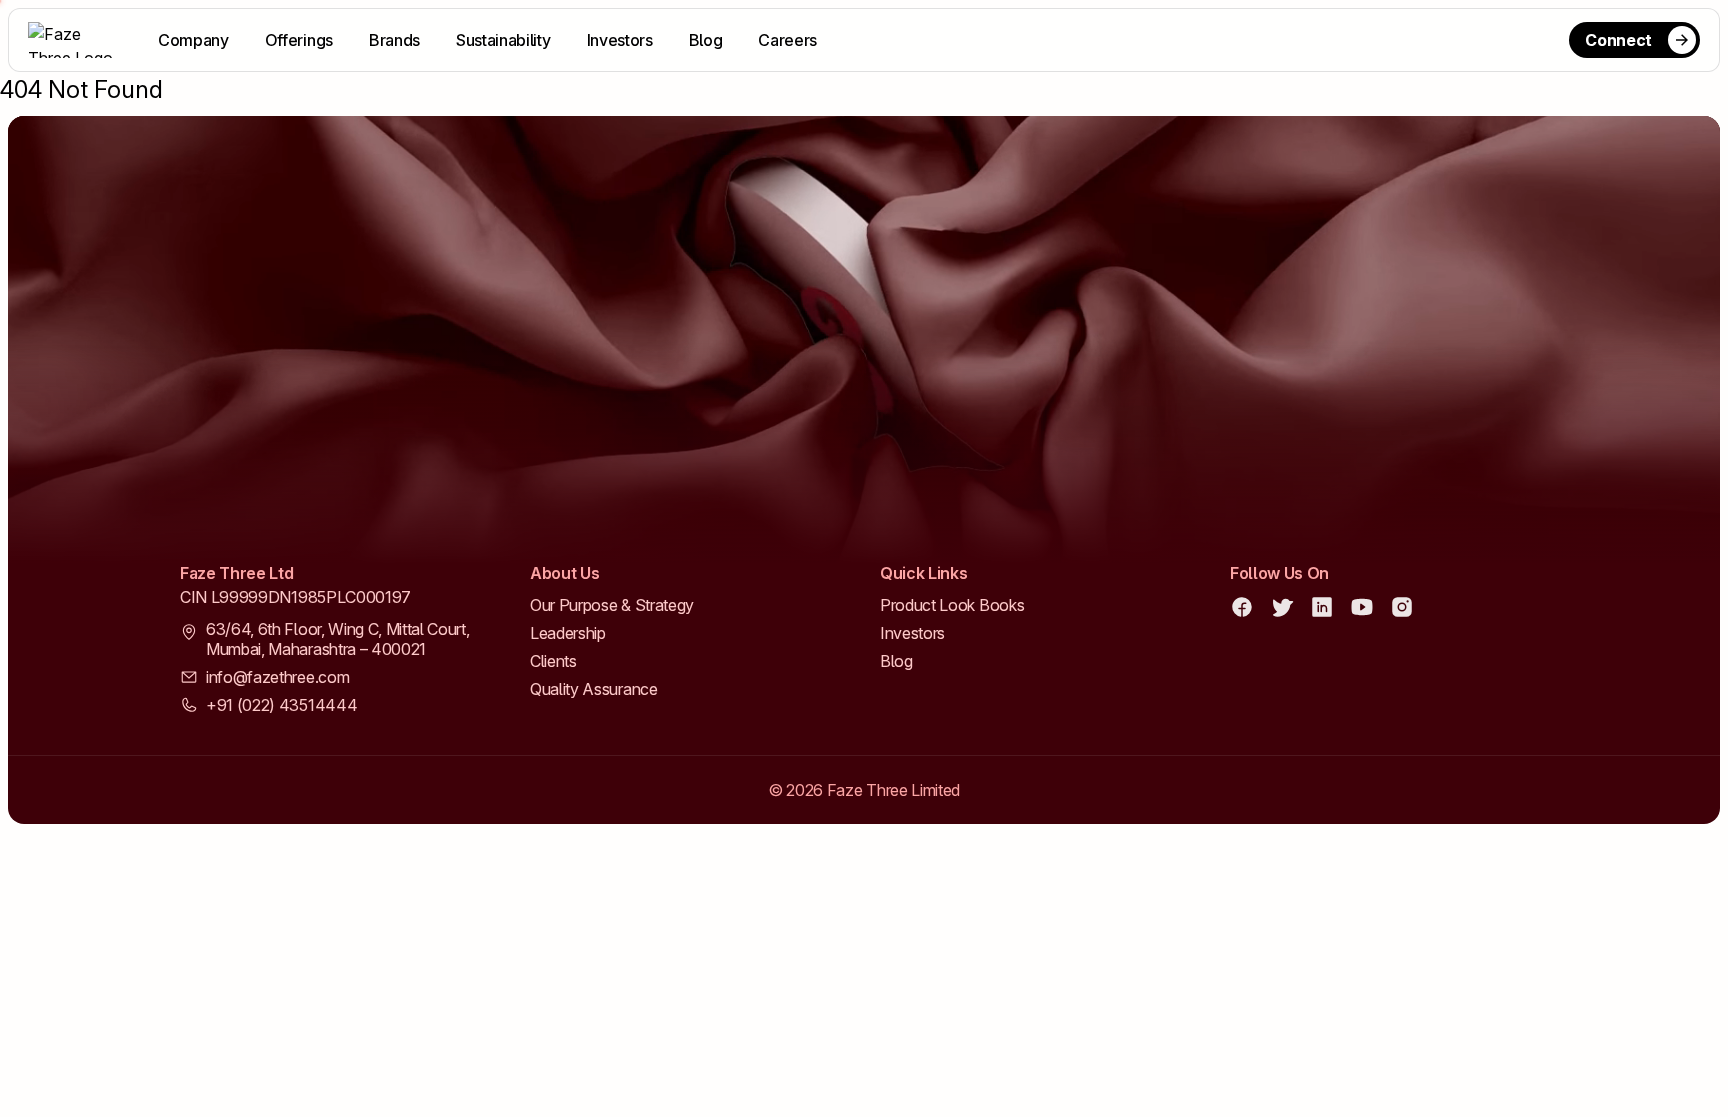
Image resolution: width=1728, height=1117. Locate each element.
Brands (394, 40)
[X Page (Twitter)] (1282, 607)
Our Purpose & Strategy (612, 605)
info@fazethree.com (277, 677)
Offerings (299, 40)
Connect (1618, 40)
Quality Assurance (594, 689)
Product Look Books (952, 605)
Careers (787, 40)
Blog (706, 40)
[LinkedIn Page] (1322, 607)
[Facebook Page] (1242, 607)
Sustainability (503, 40)
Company (193, 40)
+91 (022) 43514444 (281, 705)
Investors (620, 40)
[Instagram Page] (1402, 607)
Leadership (568, 633)
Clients (553, 661)
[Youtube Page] (1362, 607)
